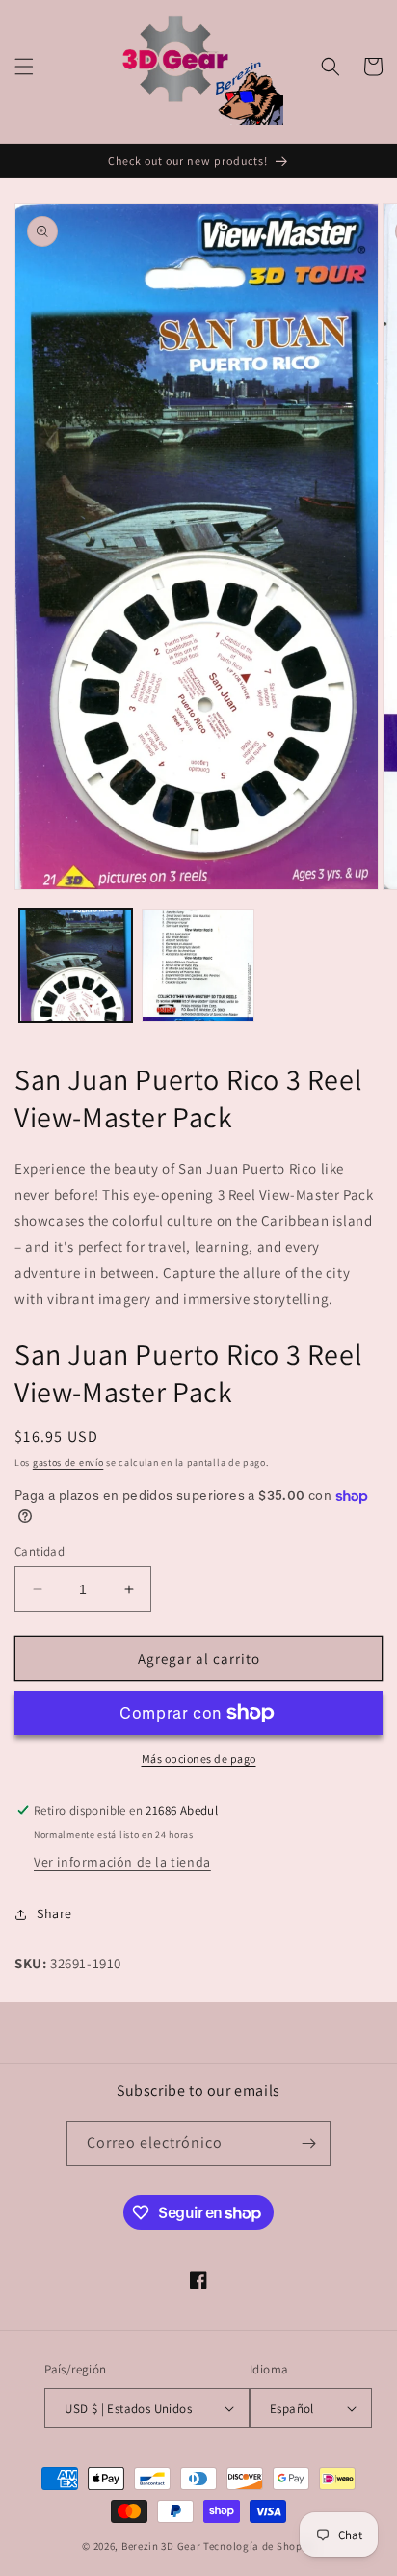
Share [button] (54, 1913)
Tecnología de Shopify (259, 2546)
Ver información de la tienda (122, 1862)
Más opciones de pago (199, 1759)
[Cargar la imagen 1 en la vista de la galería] (76, 966)
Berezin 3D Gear (161, 2546)
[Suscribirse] (308, 2143)
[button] (24, 67)
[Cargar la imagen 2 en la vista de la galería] (198, 966)
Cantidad (40, 1551)
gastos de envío (68, 1463)
